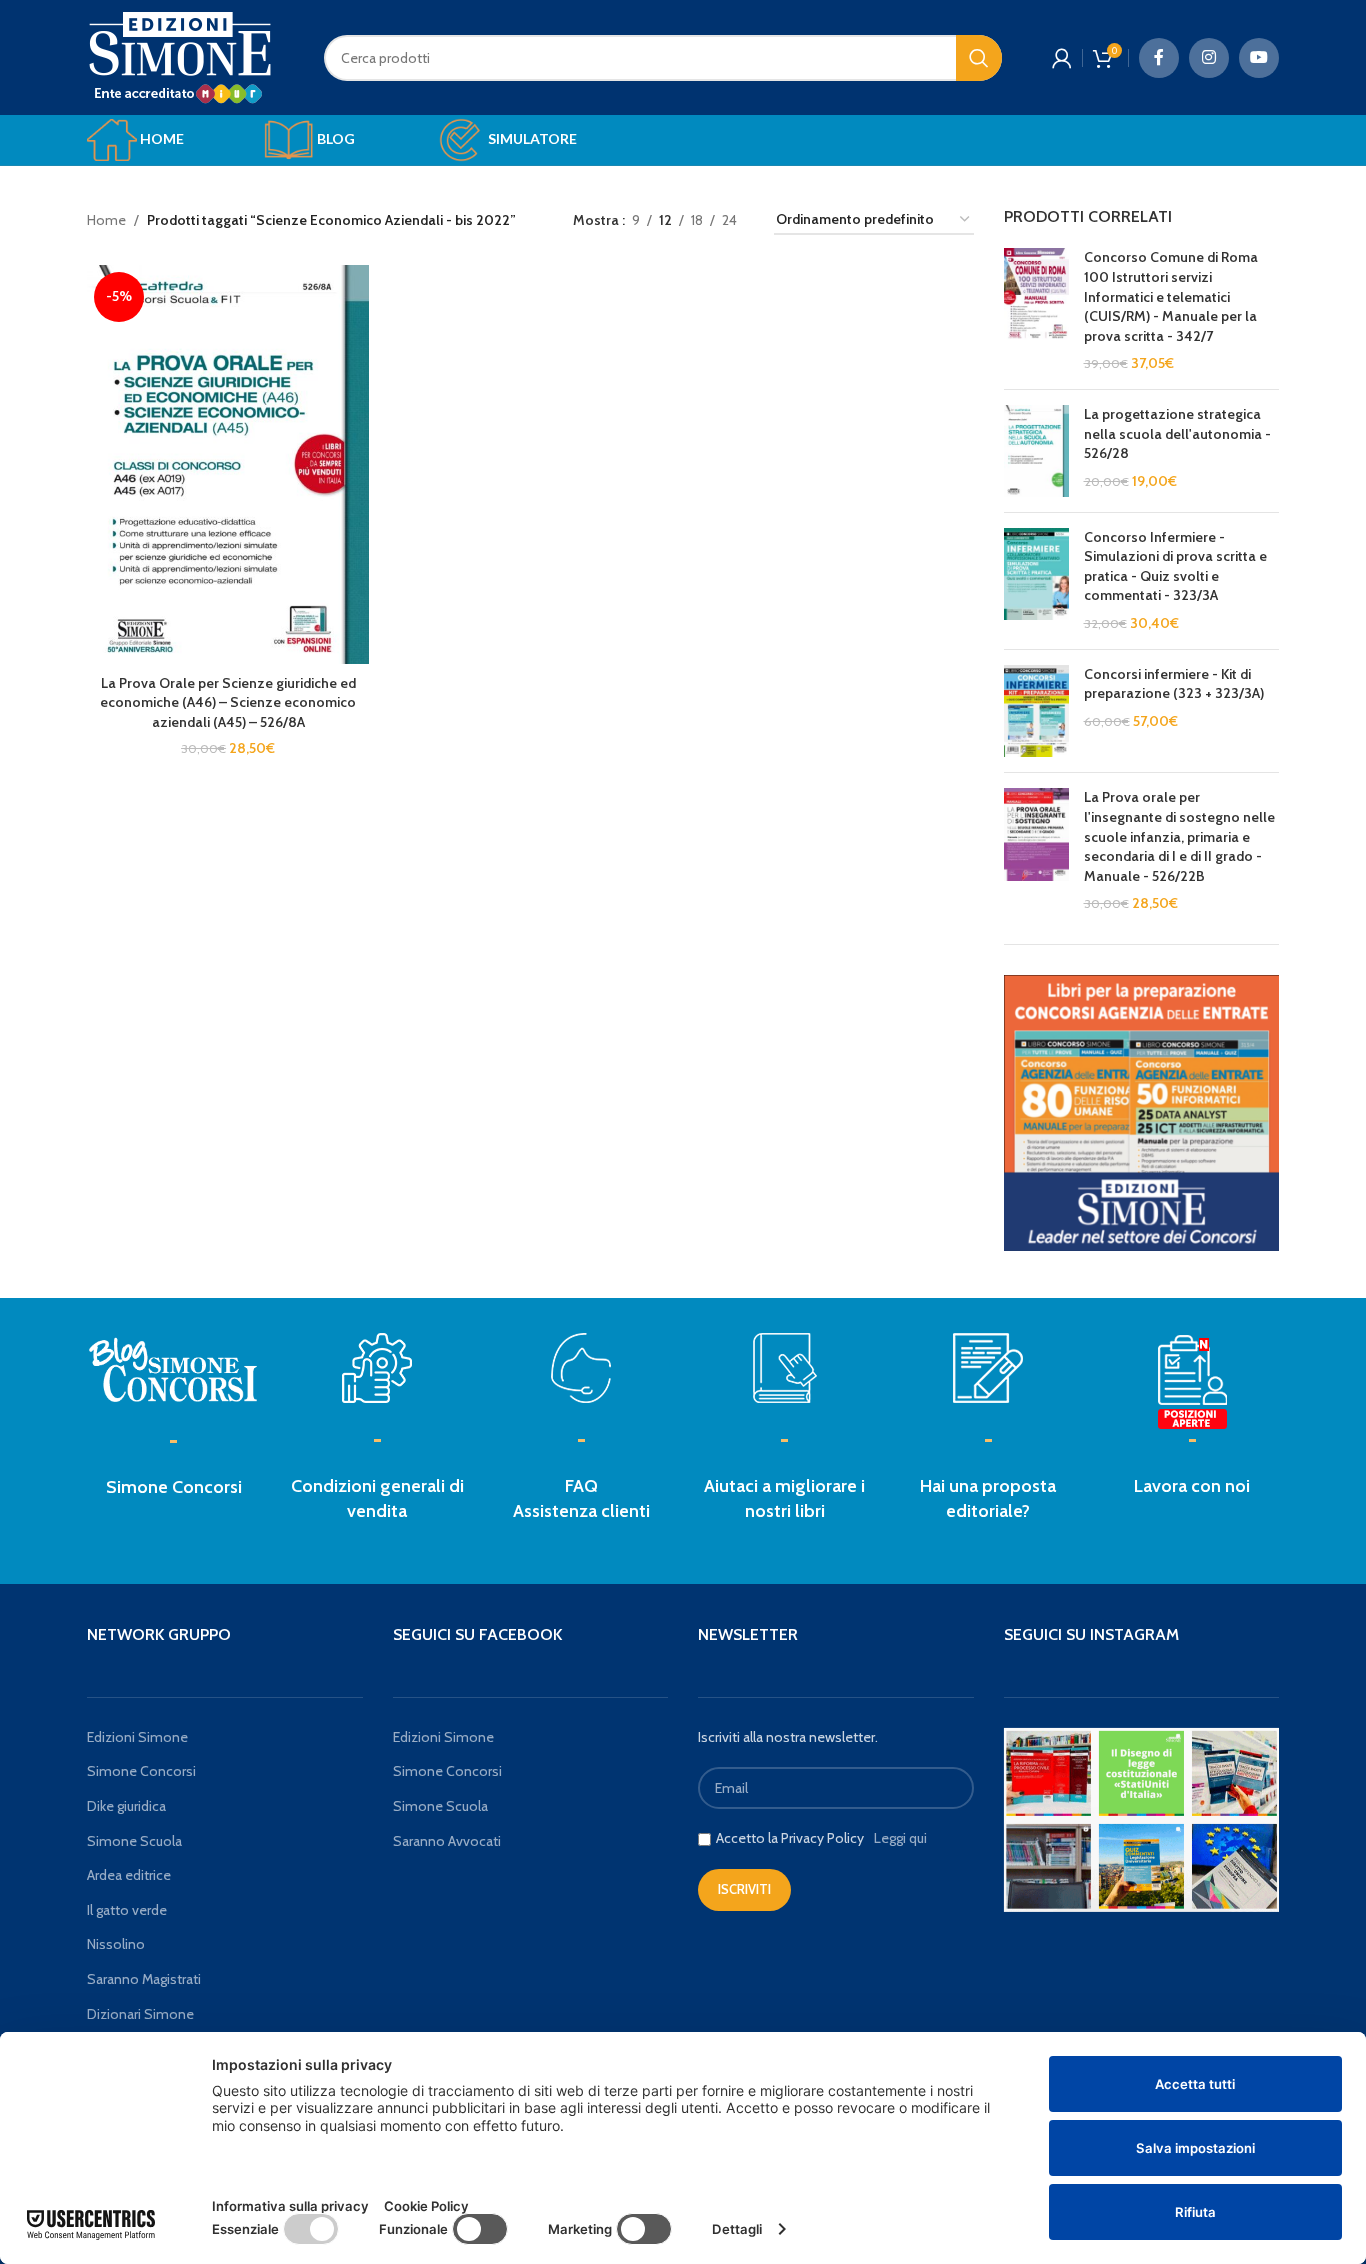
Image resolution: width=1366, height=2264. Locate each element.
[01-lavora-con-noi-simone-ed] (988, 1368)
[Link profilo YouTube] (1259, 58)
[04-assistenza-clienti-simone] (581, 1368)
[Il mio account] (1062, 58)
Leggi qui (900, 1838)
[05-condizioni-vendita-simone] (377, 1368)
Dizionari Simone (140, 2014)
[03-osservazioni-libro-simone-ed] (785, 1368)
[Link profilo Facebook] (1159, 58)
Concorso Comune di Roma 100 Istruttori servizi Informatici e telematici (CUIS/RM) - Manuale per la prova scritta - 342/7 (1171, 296)
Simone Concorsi (174, 1487)
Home (106, 220)
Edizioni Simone (137, 1737)
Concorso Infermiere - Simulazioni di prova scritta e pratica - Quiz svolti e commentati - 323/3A (1175, 566)
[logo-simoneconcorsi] (174, 1368)
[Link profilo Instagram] (1209, 58)
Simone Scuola (134, 1841)
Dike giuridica (126, 1806)
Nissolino (116, 1944)
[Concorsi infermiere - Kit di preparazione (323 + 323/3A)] (1036, 711)
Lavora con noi (1192, 1486)
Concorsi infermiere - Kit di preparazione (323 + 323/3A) (1174, 684)
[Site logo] (180, 56)
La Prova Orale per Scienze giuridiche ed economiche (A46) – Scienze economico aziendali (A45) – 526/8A (228, 702)
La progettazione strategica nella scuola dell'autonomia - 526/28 (1177, 433)
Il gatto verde (127, 1910)
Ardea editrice (129, 1875)
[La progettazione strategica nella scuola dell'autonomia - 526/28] (1036, 451)
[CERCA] (979, 58)
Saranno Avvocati (447, 1841)
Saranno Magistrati (144, 1979)
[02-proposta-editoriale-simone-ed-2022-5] (1192, 1383)
